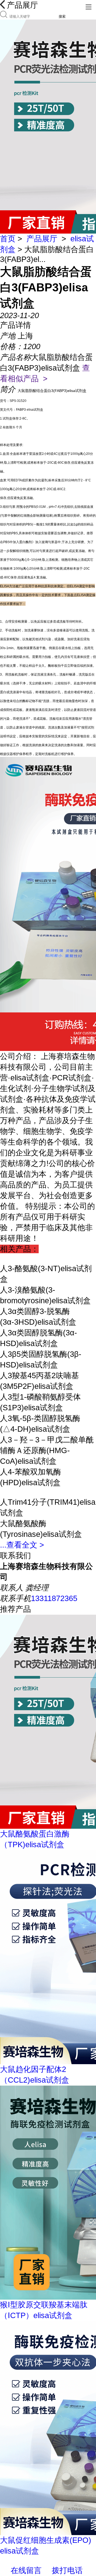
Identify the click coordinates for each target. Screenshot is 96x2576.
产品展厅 (42, 239)
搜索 (62, 16)
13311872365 (54, 1598)
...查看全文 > (22, 1545)
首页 (8, 239)
